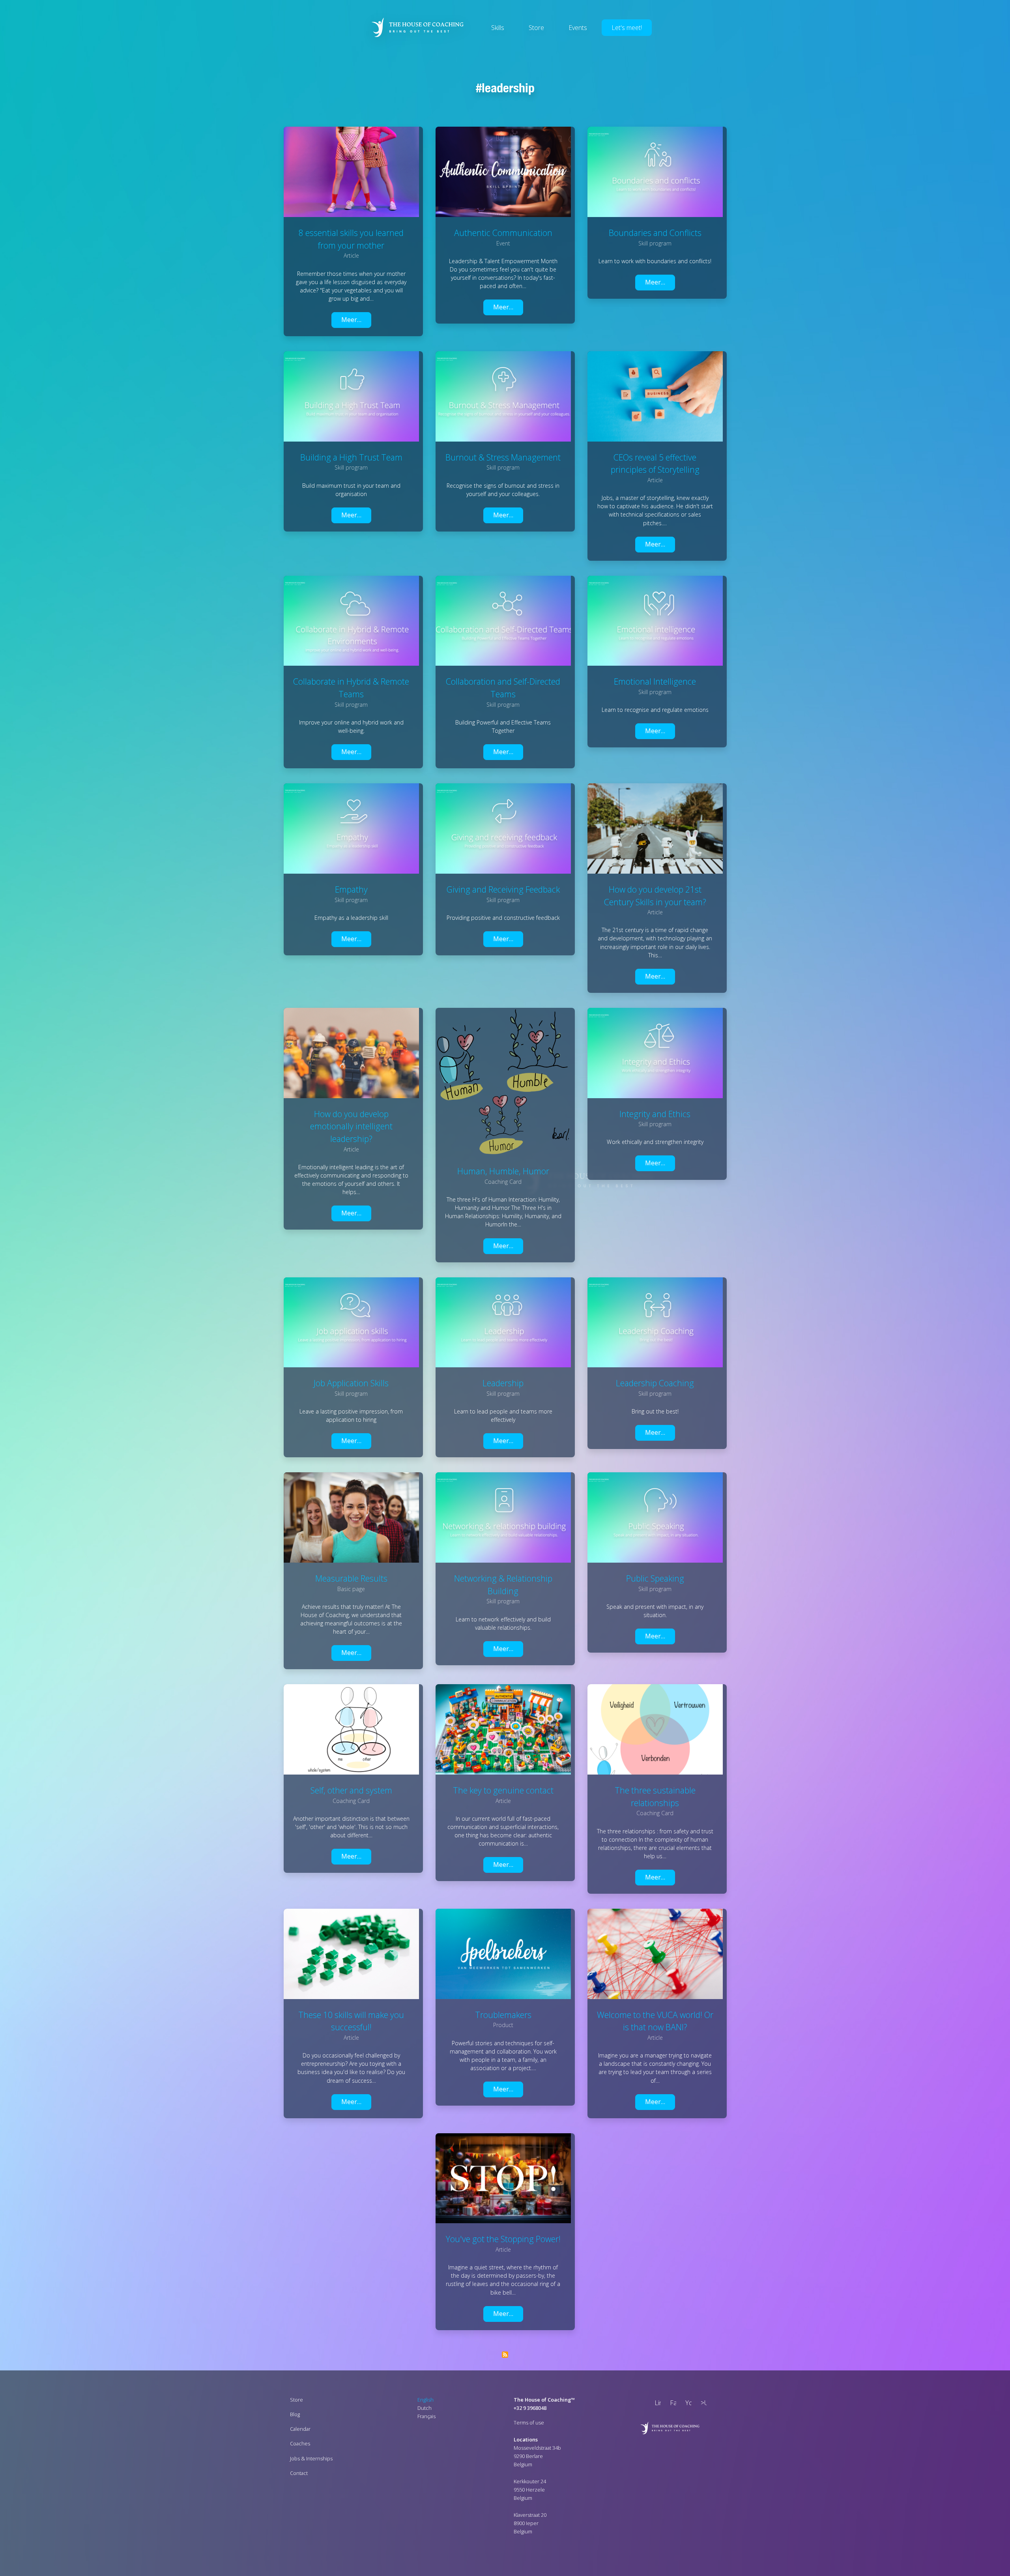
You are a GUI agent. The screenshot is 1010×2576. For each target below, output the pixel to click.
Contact (299, 2473)
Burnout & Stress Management (503, 457)
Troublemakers (503, 2015)
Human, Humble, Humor (503, 1171)
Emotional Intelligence (655, 681)
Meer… (351, 320)
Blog (295, 2414)
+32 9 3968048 (530, 2408)
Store (536, 28)
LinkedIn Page (656, 2404)
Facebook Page (671, 2404)
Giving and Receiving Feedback (503, 889)
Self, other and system (351, 1790)
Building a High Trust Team (351, 457)
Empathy (351, 889)
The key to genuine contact (503, 1790)
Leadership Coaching (655, 1383)
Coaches (300, 2443)
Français (426, 2416)
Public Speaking (655, 1578)
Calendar (300, 2429)
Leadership (508, 88)
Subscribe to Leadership (505, 2355)
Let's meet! (627, 28)
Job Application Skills (351, 1383)
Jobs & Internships (311, 2458)
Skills (498, 28)
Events (578, 28)
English (426, 2400)
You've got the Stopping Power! (503, 2239)
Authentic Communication (503, 233)
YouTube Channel (687, 2404)
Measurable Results (351, 1578)
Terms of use (529, 2422)
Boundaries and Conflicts (655, 233)
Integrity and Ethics (655, 1114)
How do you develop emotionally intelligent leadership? (351, 1126)
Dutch (425, 2408)
